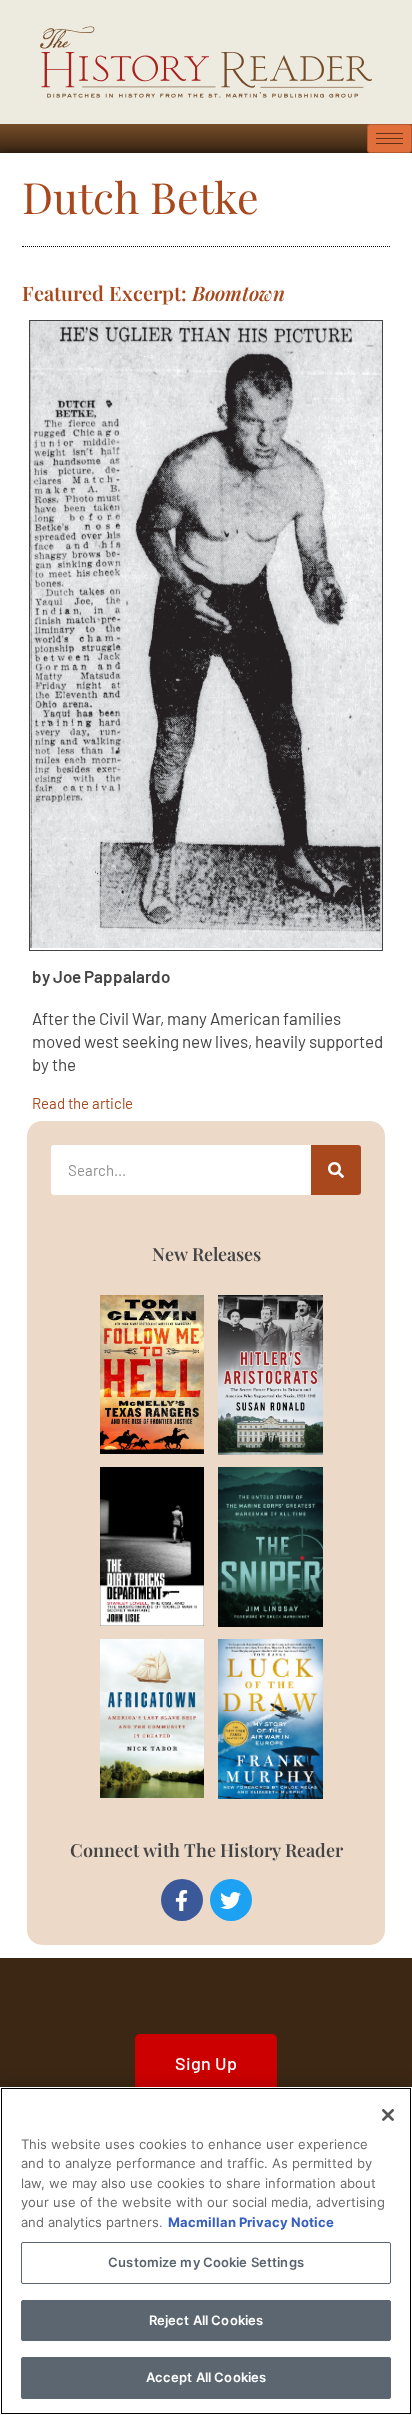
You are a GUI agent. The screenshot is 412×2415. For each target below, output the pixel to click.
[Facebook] (182, 1900)
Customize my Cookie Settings (206, 2262)
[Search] (336, 1170)
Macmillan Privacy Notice (251, 2222)
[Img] (128, 1374)
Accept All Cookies (206, 2377)
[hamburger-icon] (389, 138)
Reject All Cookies (206, 2320)
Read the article (82, 1102)
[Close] (388, 2115)
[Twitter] (231, 1900)
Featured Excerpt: (153, 292)
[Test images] (206, 635)
